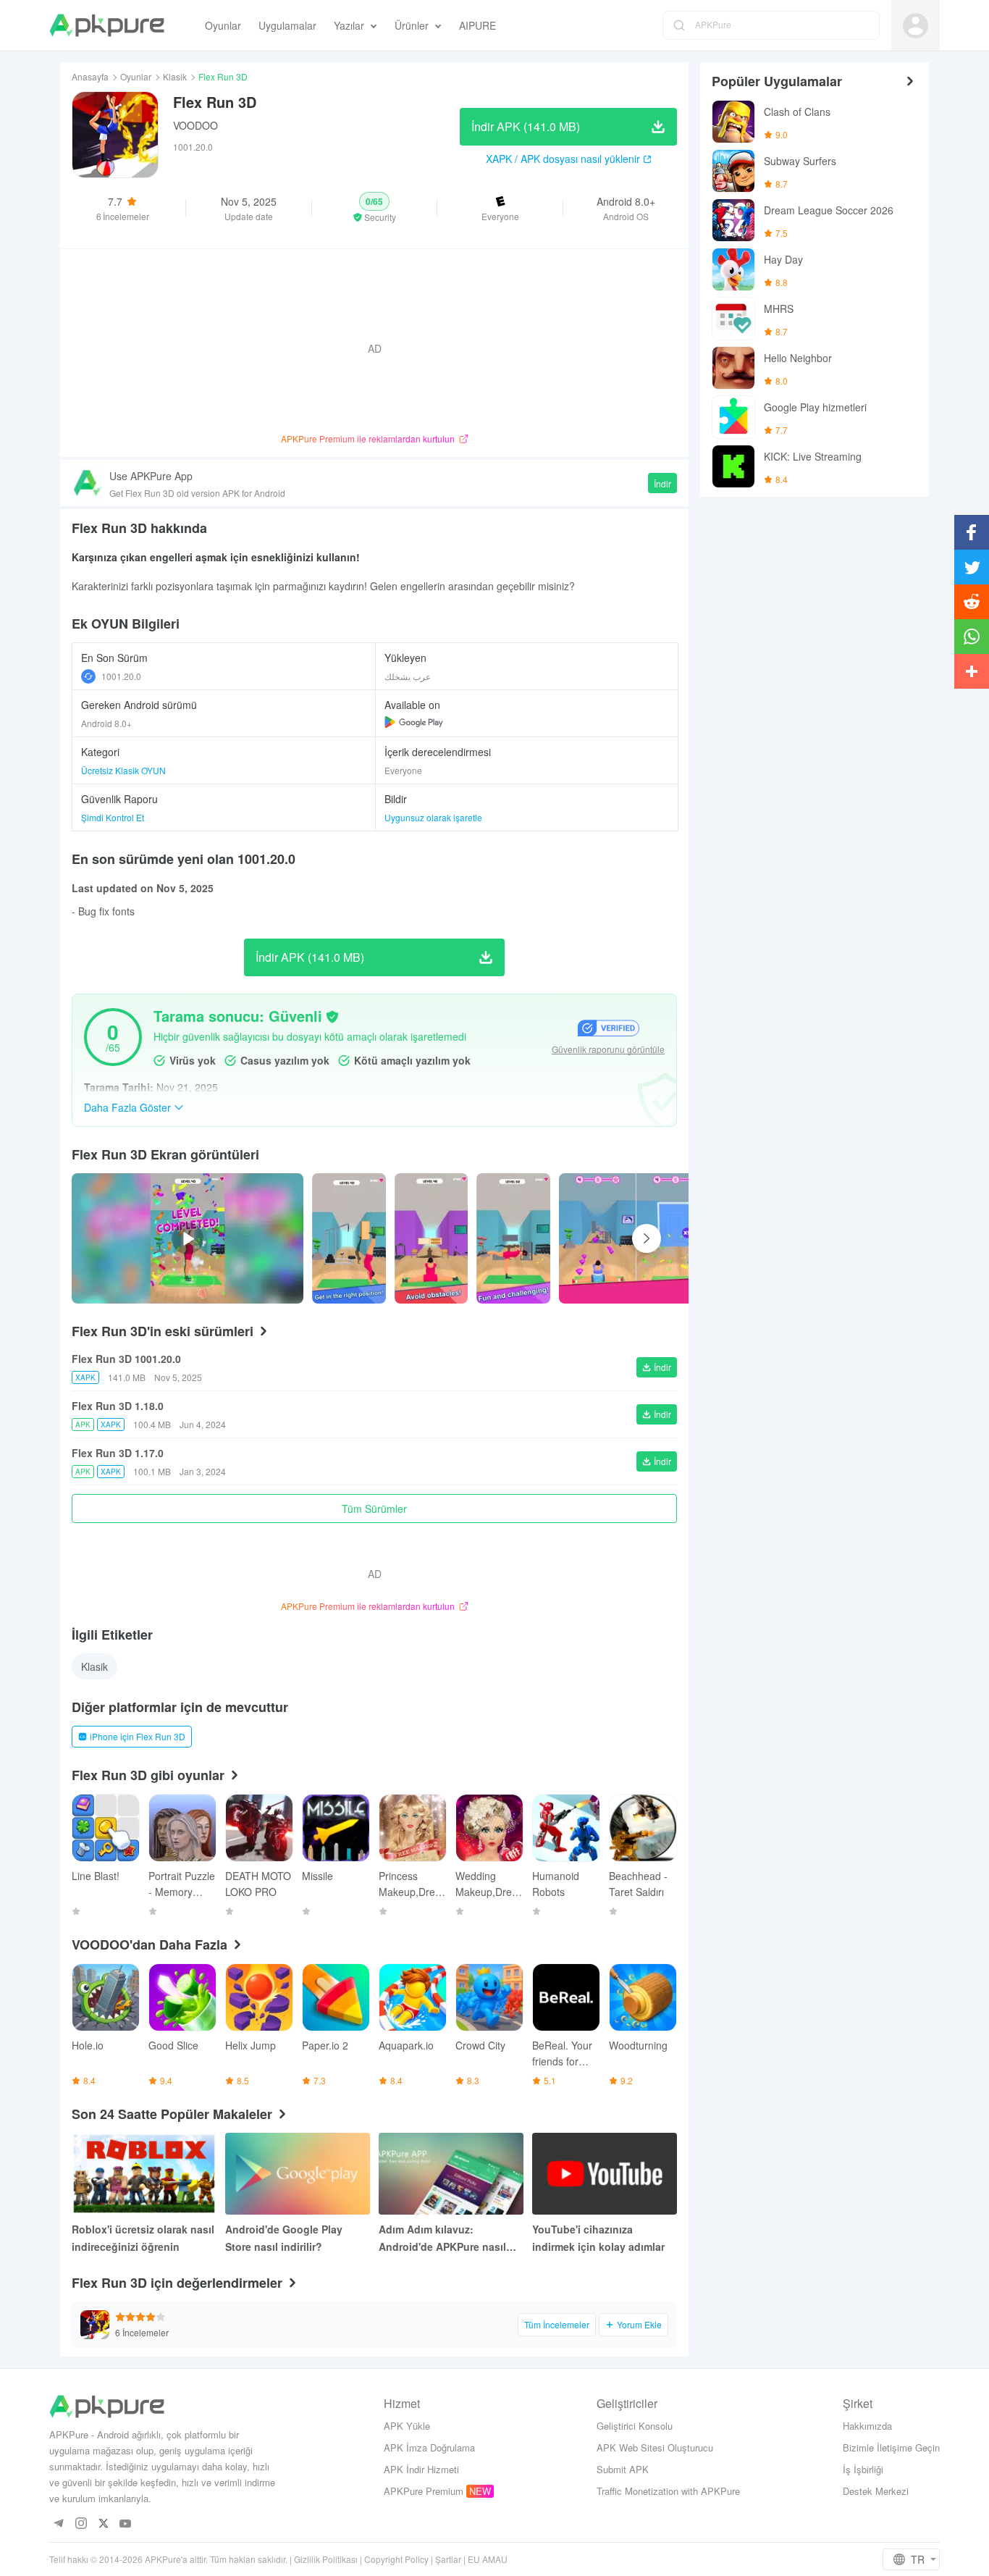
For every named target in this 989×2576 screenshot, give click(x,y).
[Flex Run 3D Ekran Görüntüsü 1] (432, 1238)
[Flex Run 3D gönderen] (349, 1238)
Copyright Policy (396, 2559)
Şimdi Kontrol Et (113, 817)
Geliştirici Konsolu (635, 2426)
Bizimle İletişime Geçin (891, 2447)
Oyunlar (136, 76)
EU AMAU (488, 2559)
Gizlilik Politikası (326, 2559)
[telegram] (58, 2524)
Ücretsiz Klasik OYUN (123, 770)
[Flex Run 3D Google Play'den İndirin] (414, 722)
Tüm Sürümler (374, 1509)
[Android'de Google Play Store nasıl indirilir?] (298, 2174)
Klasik (175, 76)
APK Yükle (407, 2426)
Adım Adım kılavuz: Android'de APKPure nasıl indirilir (442, 2239)
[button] (375, 208)
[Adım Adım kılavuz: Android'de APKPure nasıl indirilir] (451, 2174)
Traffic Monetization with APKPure (668, 2491)
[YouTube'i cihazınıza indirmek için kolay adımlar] (605, 2174)
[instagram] (81, 2524)
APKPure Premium (424, 2491)
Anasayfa (90, 76)
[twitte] (103, 2524)
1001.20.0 (121, 676)
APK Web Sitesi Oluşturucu (655, 2447)
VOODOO (195, 125)
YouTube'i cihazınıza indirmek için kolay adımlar (598, 2238)
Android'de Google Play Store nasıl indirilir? (284, 2238)
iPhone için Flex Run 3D (138, 1736)
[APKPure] (107, 25)
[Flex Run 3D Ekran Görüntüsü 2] (513, 1238)
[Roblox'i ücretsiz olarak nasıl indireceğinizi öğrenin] (144, 2174)
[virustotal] (332, 1017)
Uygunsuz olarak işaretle (433, 817)
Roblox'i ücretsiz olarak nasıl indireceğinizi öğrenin (143, 2238)
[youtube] (126, 2524)
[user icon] (916, 26)
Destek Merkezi (876, 2491)
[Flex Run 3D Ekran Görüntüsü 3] (675, 1238)
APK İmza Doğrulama (429, 2447)
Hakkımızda (867, 2426)
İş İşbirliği (863, 2469)
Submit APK (623, 2469)
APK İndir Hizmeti (421, 2469)
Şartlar (448, 2559)
